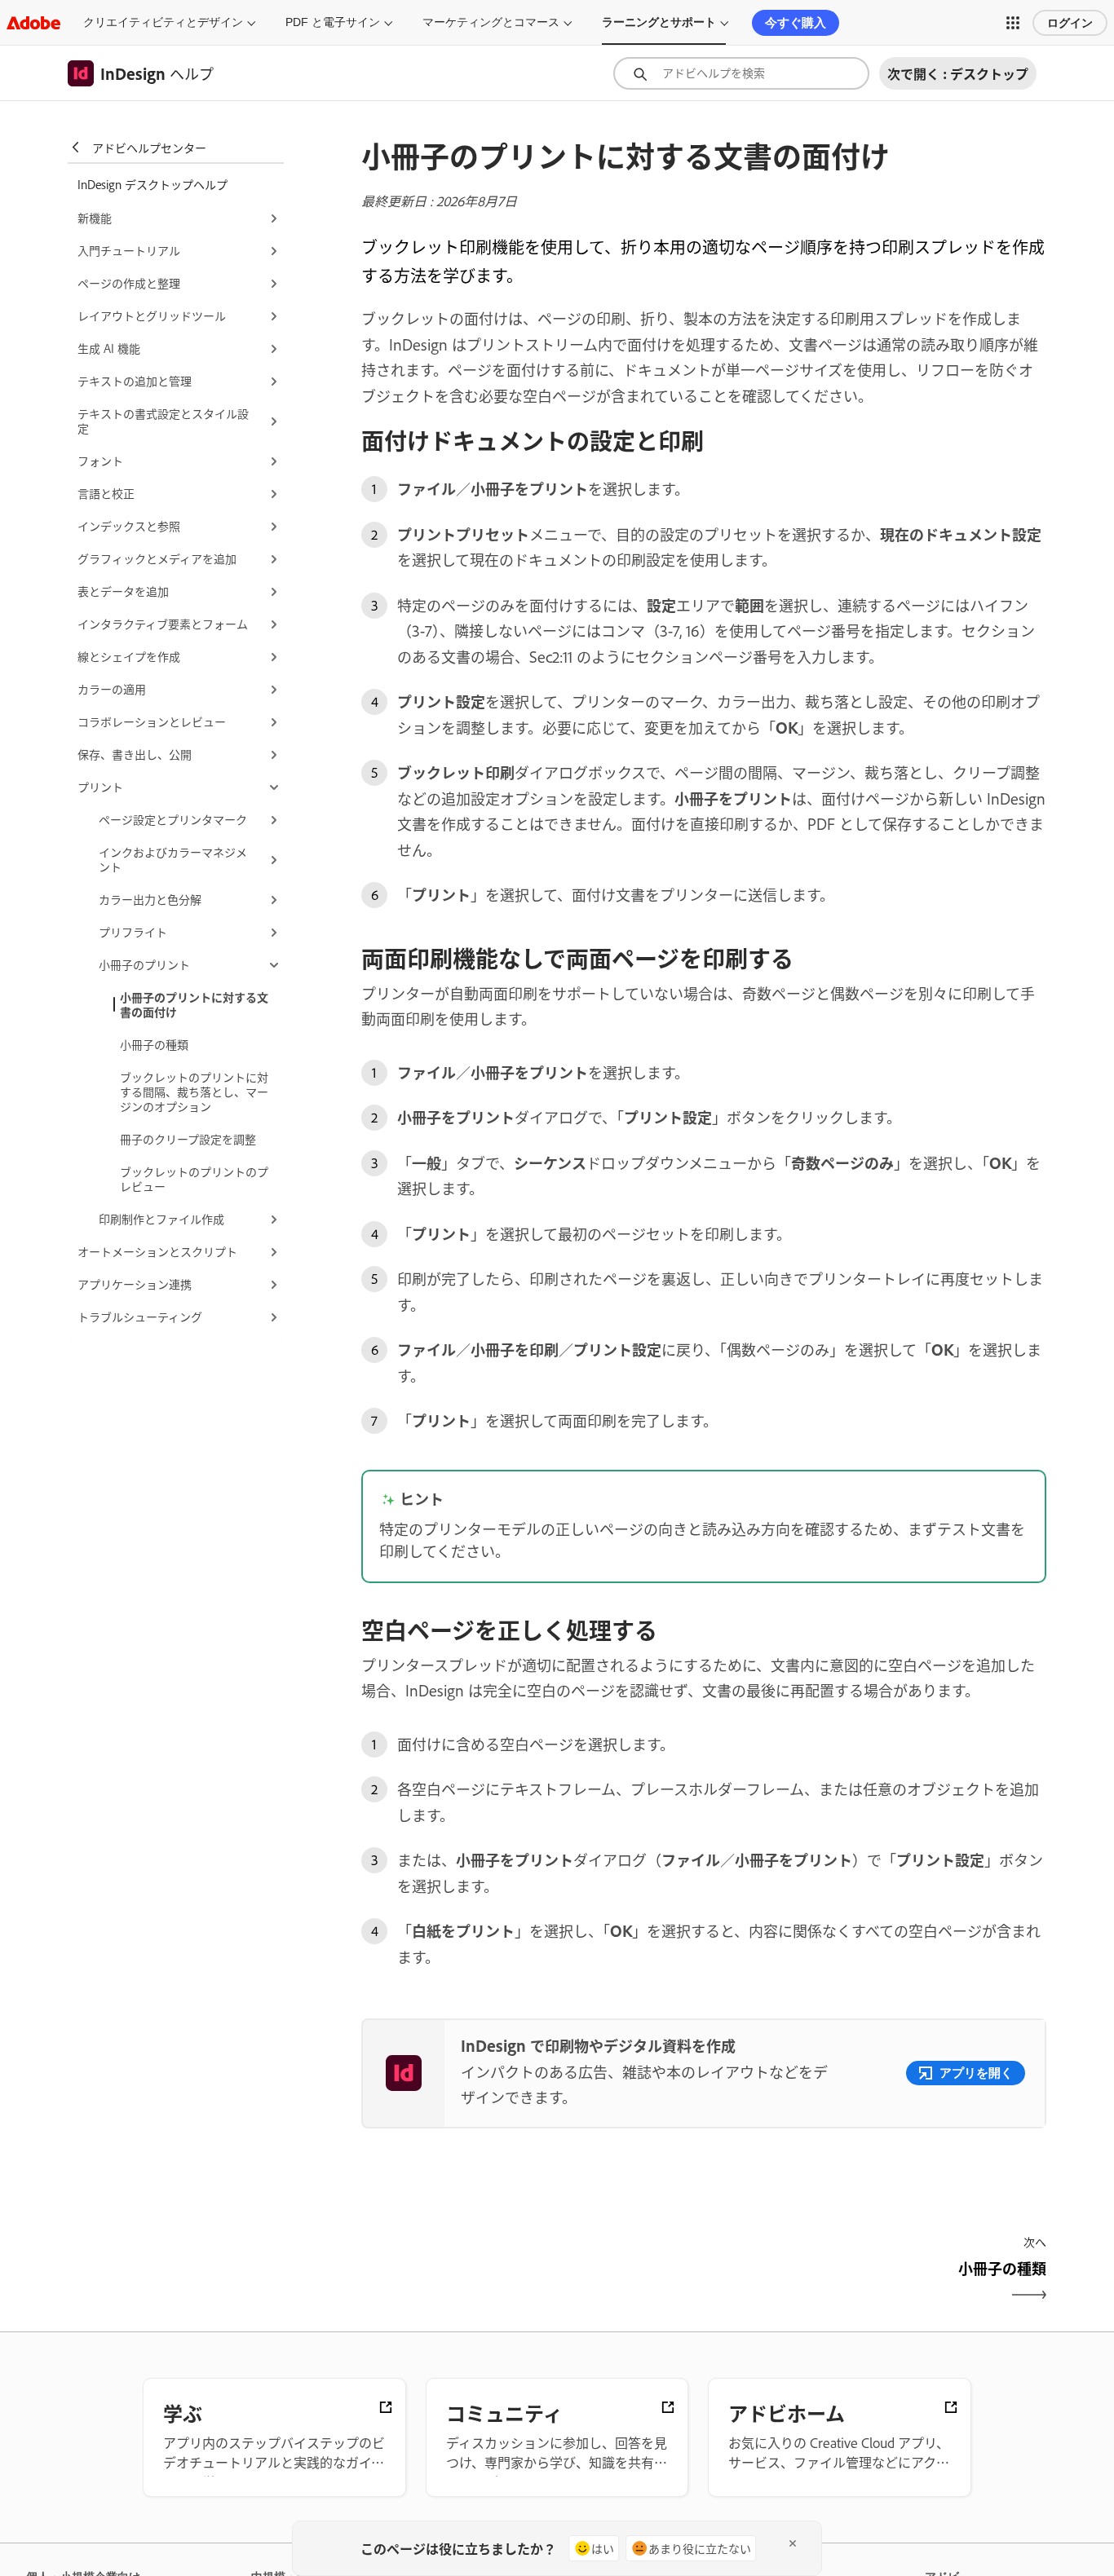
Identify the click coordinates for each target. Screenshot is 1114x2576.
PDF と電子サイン (333, 22)
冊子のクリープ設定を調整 (188, 1138)
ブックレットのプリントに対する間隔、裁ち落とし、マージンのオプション (194, 1091)
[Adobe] (33, 22)
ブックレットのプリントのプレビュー (194, 1178)
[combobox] (741, 73)
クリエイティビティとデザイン (163, 22)
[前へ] (530, 2282)
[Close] (793, 2543)
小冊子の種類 (154, 1044)
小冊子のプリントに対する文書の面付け (194, 1004)
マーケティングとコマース (491, 22)
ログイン (1070, 23)
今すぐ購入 (796, 22)
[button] (1013, 23)
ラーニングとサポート (659, 22)
